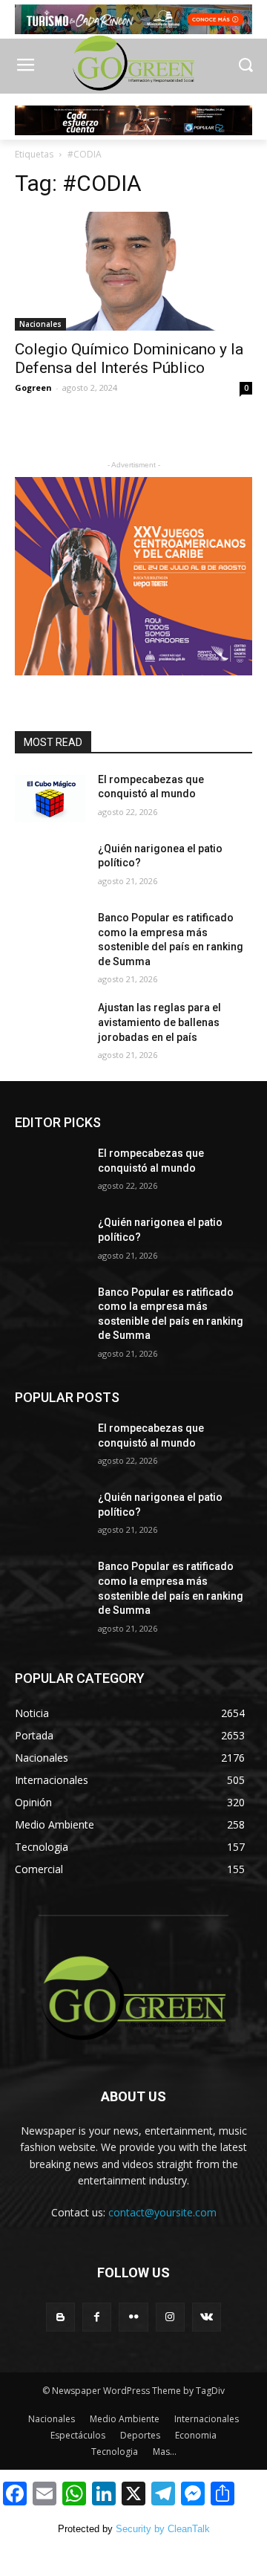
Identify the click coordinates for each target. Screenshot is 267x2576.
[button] (245, 66)
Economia (196, 2435)
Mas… (165, 2452)
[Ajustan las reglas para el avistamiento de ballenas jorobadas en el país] (50, 1026)
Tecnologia (115, 2452)
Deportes (140, 2435)
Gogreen (33, 387)
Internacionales (207, 2419)
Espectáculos (78, 2435)
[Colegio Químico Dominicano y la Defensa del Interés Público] (133, 271)
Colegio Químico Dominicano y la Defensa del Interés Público (129, 359)
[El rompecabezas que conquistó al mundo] (50, 798)
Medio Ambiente (125, 2419)
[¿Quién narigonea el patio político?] (50, 867)
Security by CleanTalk (163, 2529)
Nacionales (40, 324)
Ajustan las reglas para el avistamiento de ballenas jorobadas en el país (159, 1022)
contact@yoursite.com (162, 2212)
